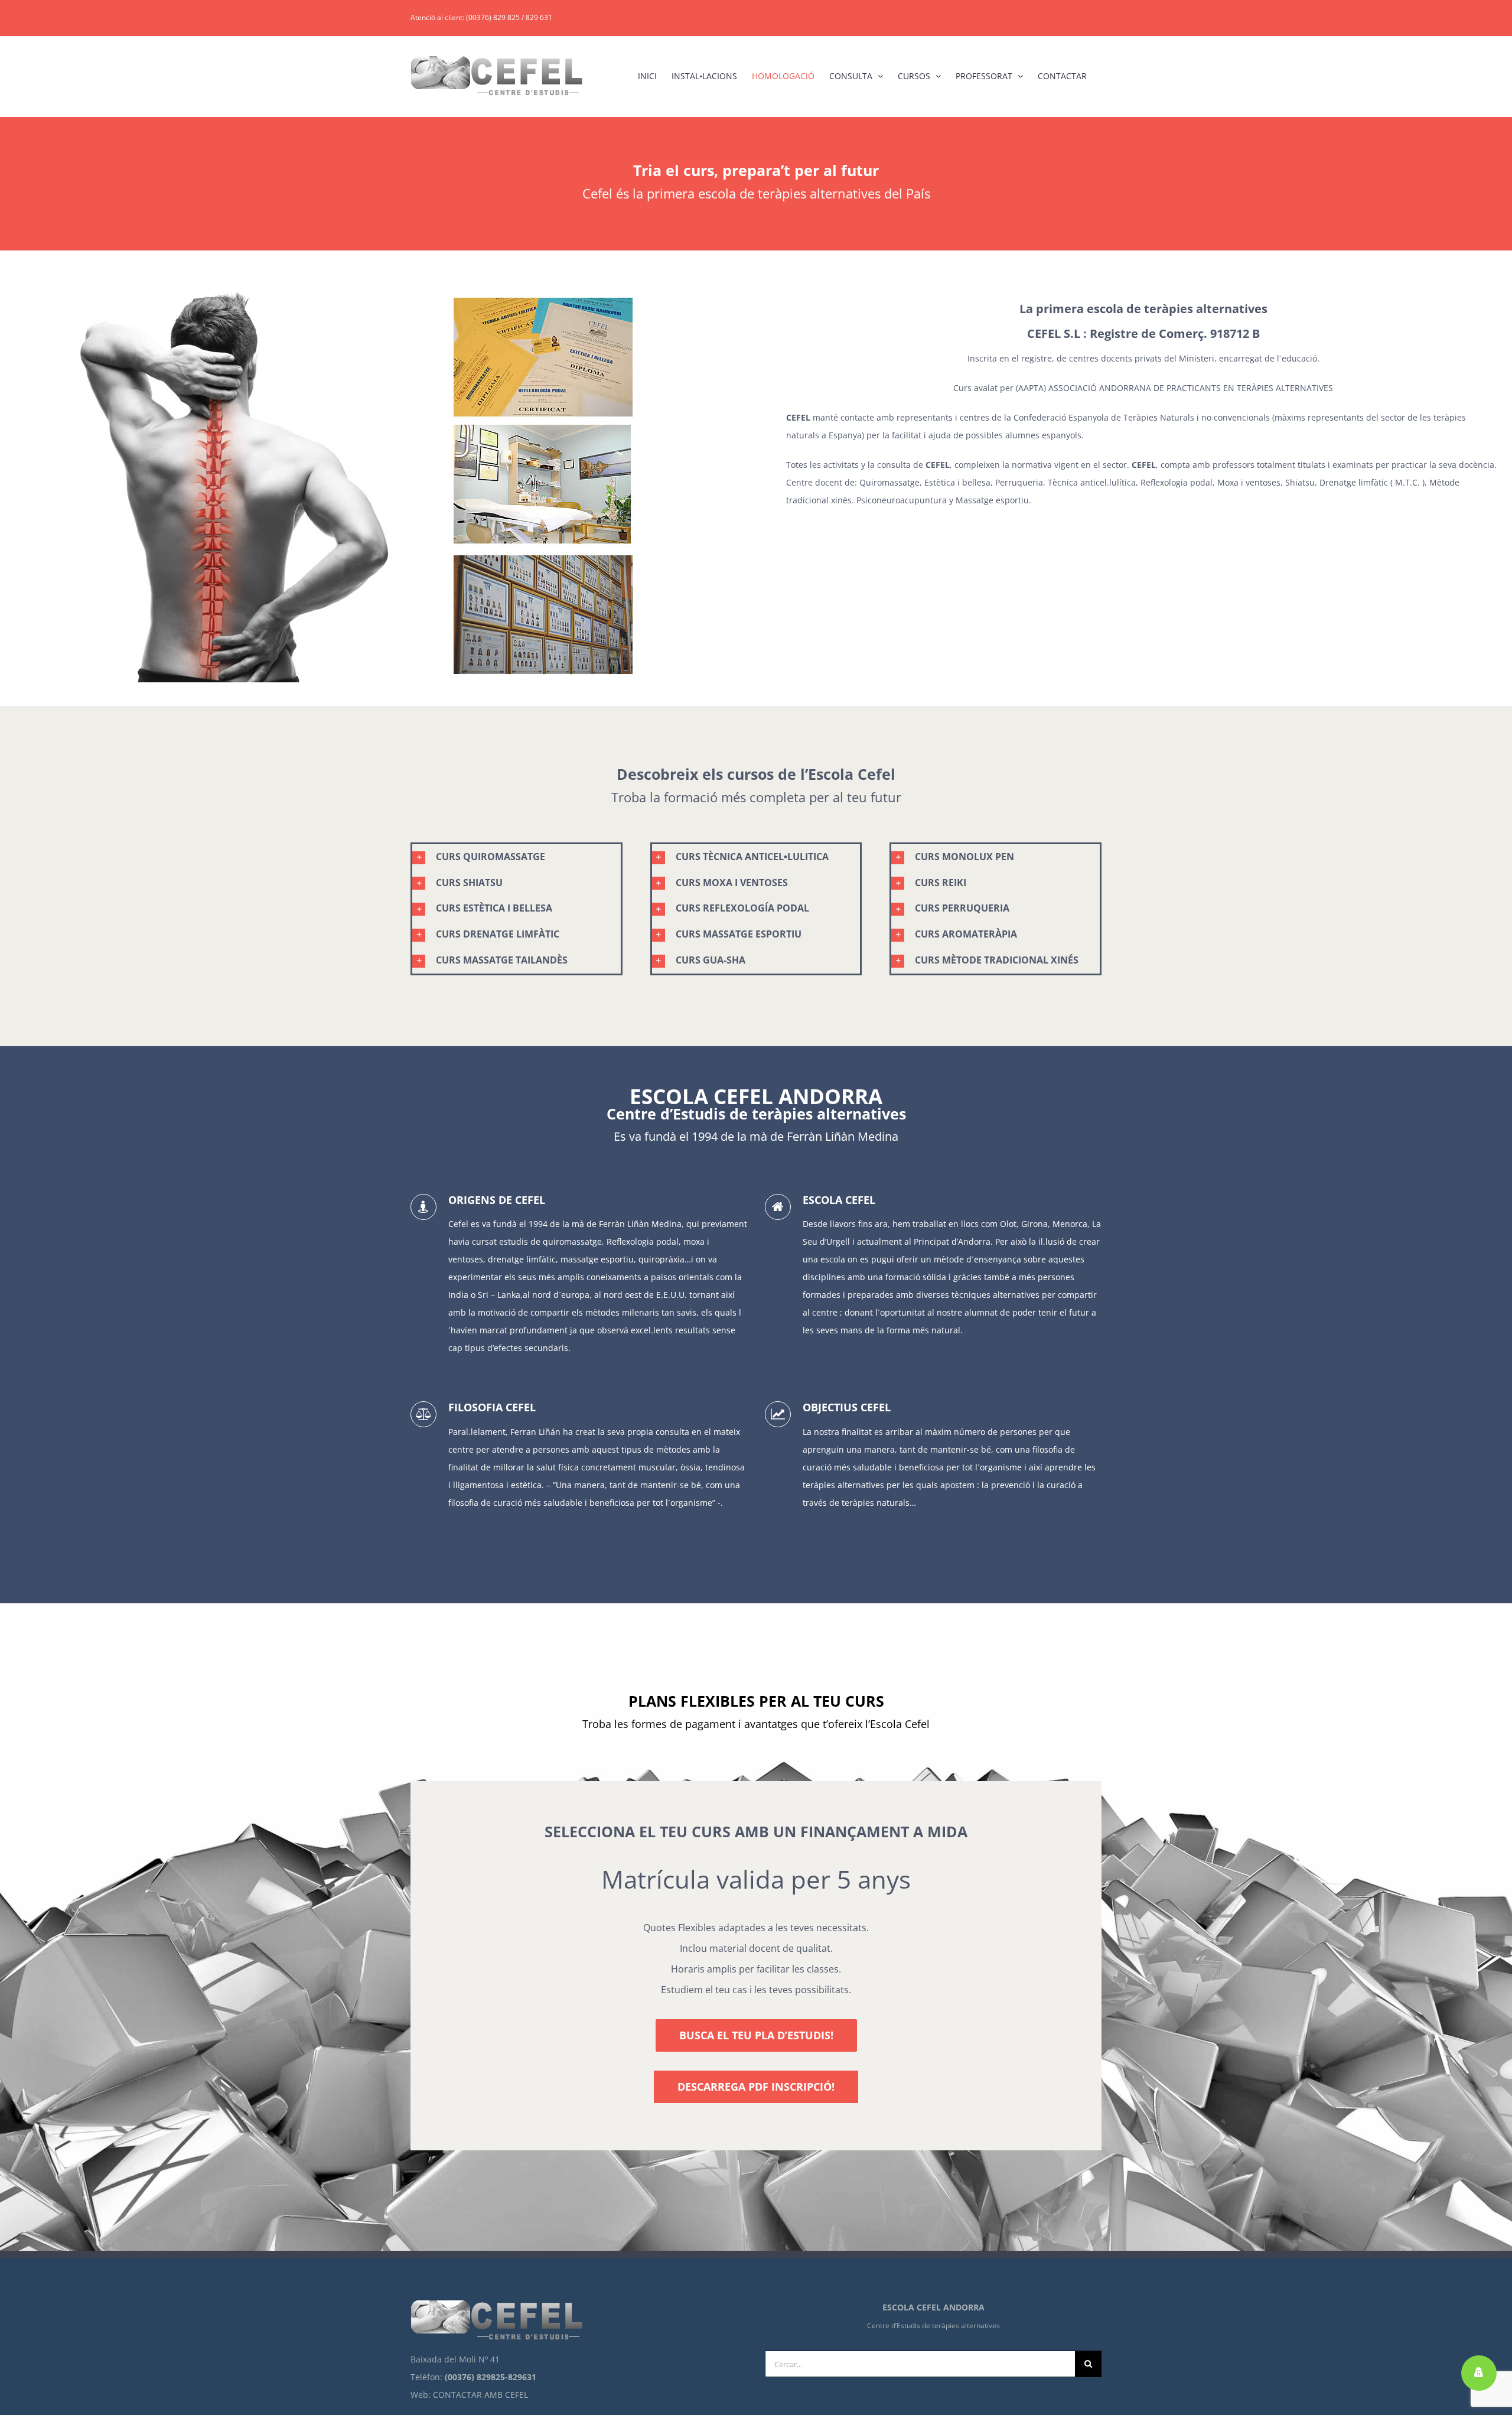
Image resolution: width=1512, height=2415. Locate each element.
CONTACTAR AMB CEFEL (480, 2395)
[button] (517, 857)
